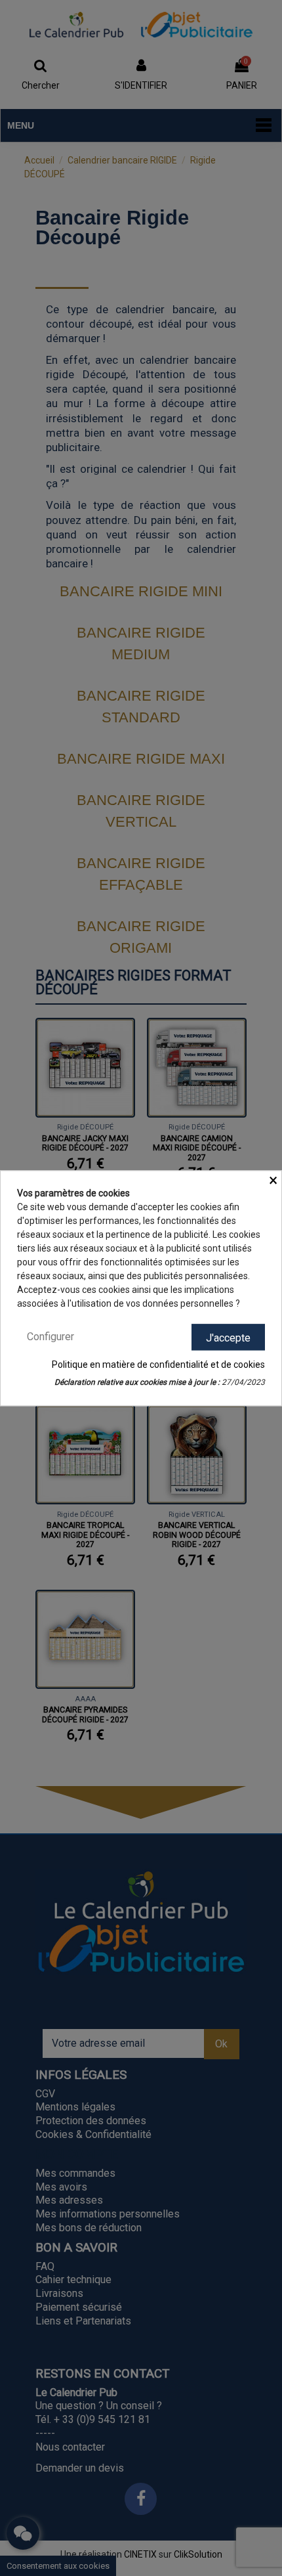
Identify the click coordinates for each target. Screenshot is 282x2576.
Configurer (50, 1337)
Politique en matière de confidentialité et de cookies (158, 1364)
